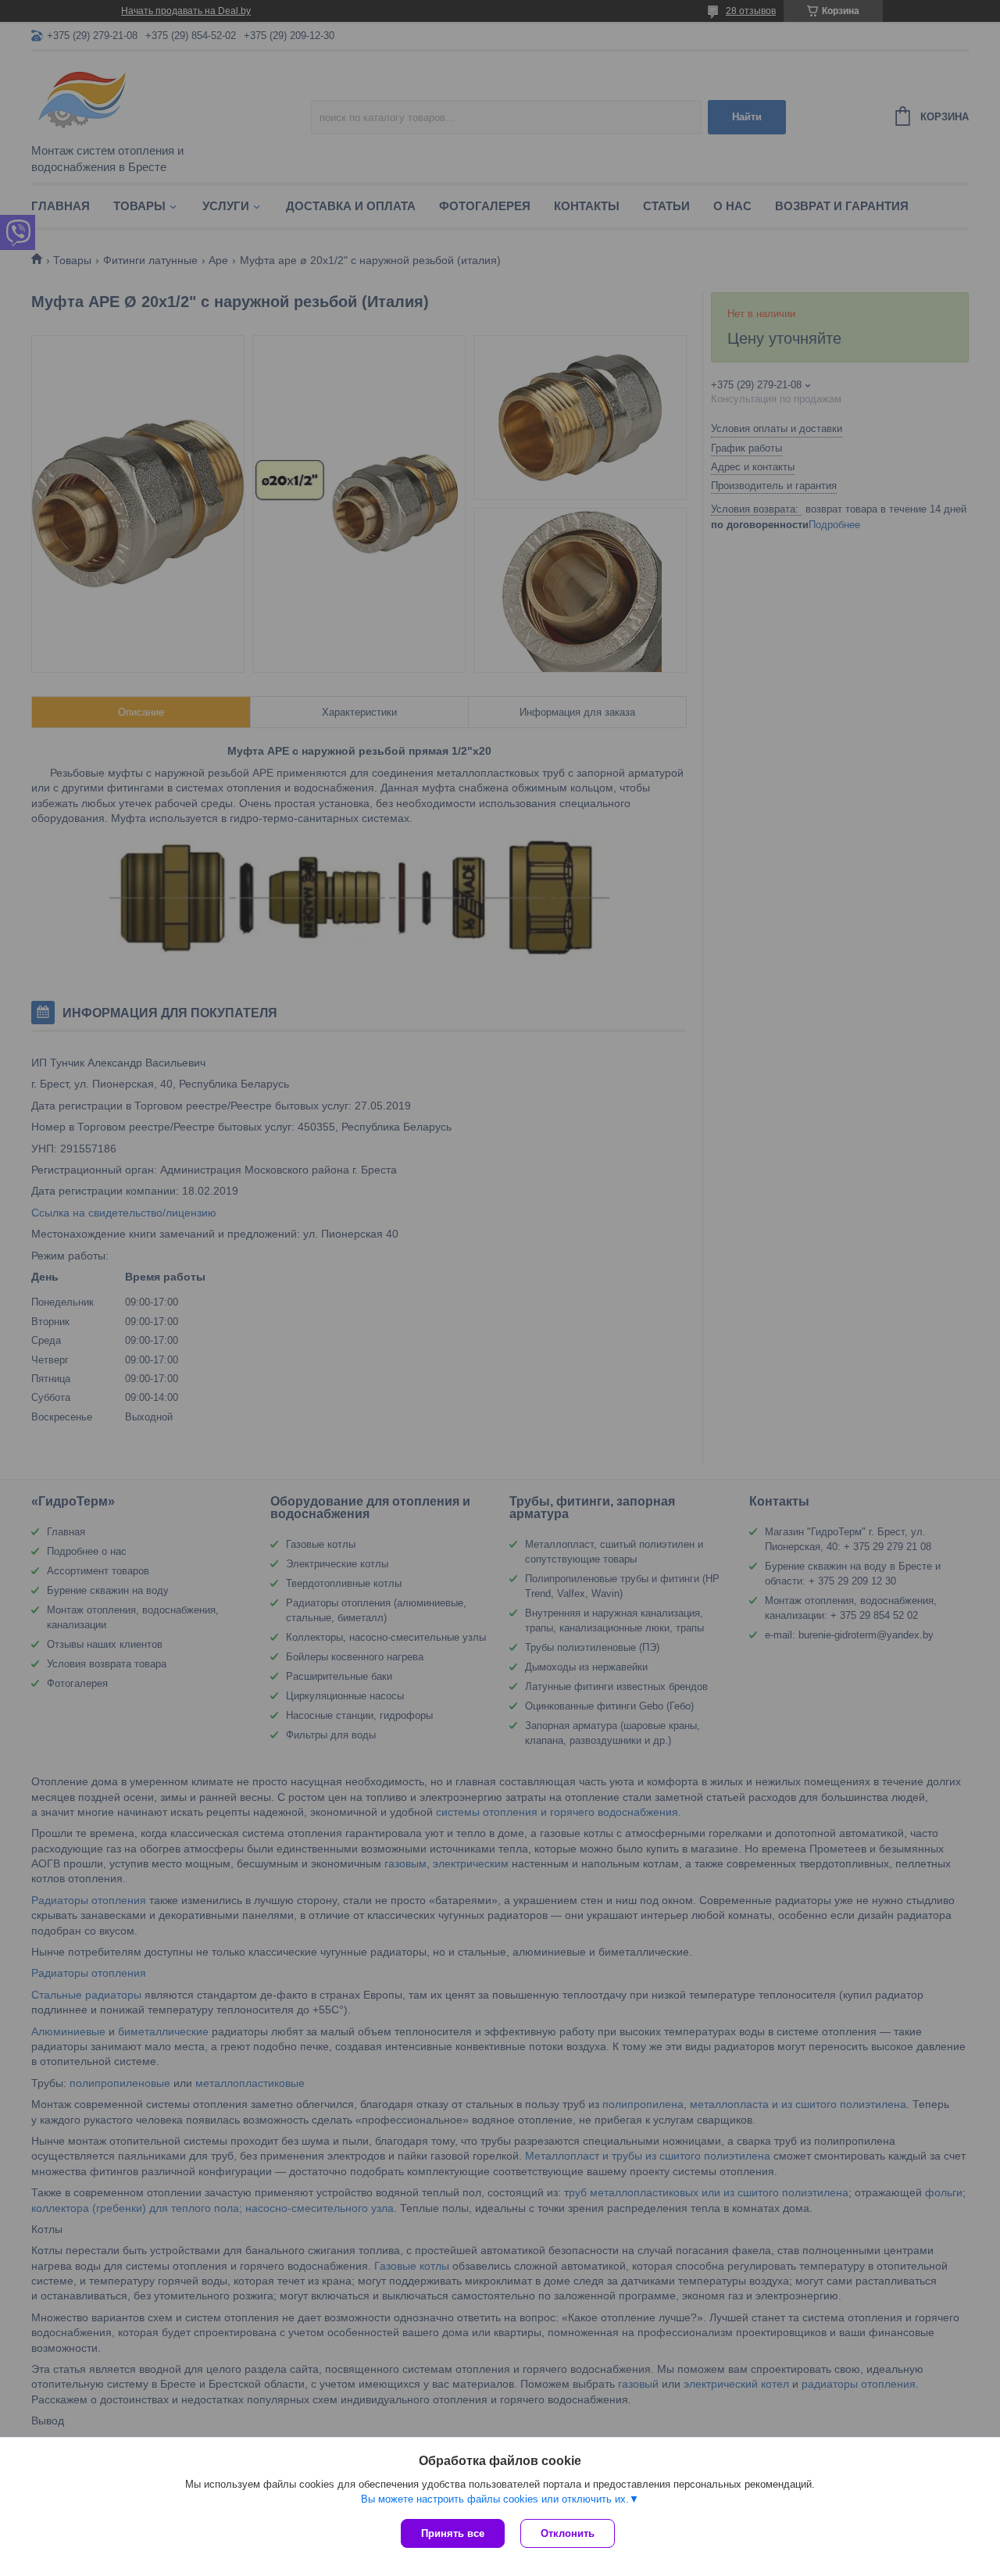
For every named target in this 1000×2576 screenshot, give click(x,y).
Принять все (453, 2533)
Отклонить (568, 2533)
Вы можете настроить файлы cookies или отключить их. (495, 2499)
